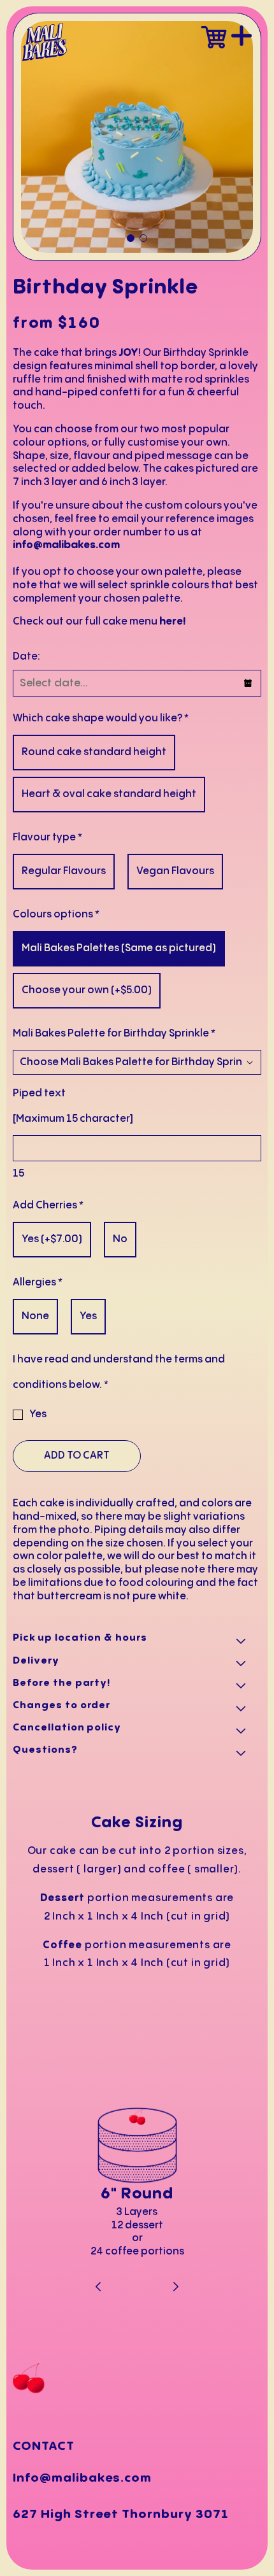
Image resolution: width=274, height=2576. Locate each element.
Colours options (56, 915)
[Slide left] (99, 2288)
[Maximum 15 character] (73, 1106)
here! (173, 622)
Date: (26, 657)
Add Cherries (48, 1206)
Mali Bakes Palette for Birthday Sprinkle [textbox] (114, 1034)
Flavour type (47, 838)
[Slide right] (175, 2288)
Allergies (38, 1283)
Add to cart (77, 1456)
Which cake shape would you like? (101, 718)
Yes (38, 1414)
